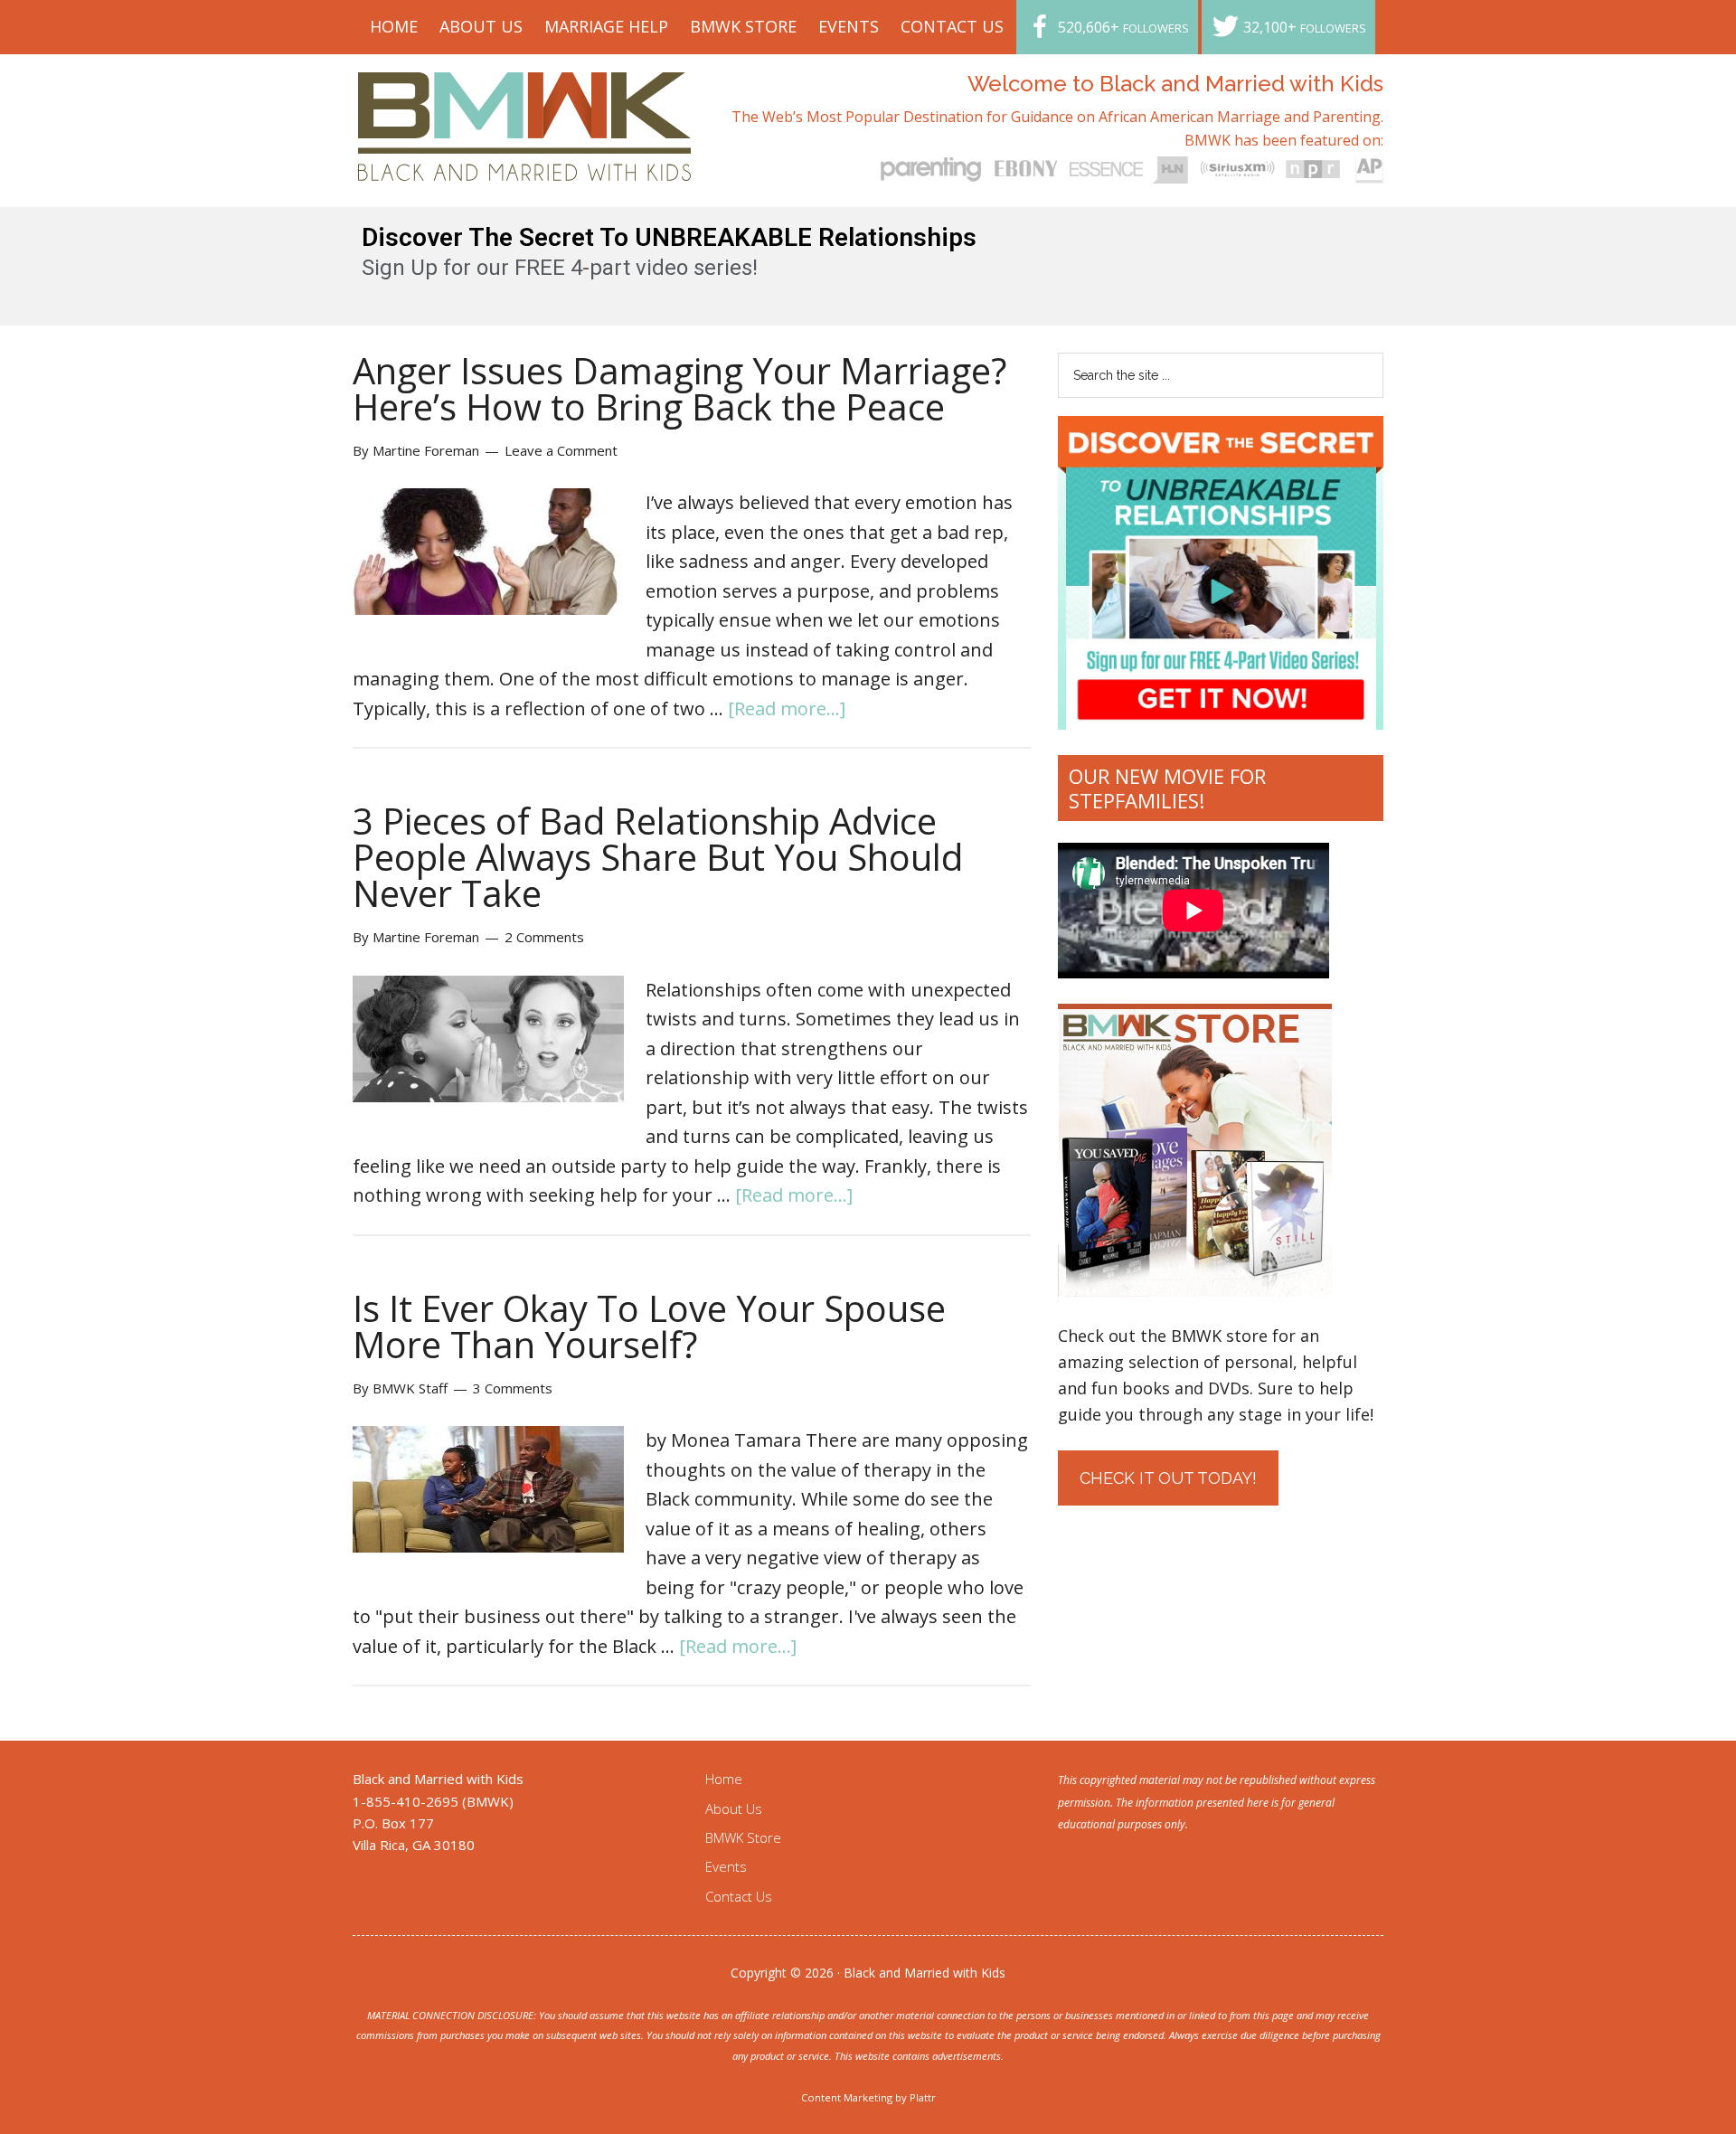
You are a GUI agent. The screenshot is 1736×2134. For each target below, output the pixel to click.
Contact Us (739, 1896)
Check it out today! (1168, 1478)
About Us (734, 1808)
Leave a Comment (561, 450)
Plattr (923, 2097)
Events (726, 1866)
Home (724, 1779)
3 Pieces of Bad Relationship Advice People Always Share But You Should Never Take (658, 857)
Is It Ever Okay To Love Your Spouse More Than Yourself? (649, 1326)
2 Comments (544, 937)
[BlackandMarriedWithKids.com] (525, 164)
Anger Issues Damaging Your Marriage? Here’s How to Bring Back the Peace (679, 388)
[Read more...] (787, 708)
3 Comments (513, 1388)
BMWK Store (743, 1837)
